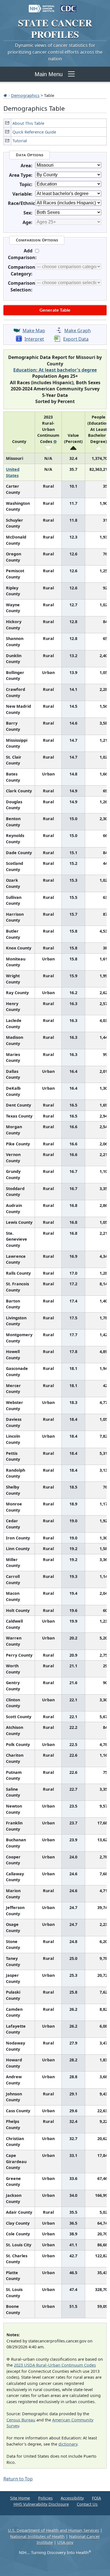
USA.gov (65, 2542)
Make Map (34, 331)
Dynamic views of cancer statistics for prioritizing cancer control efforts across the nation (55, 52)
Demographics (25, 95)
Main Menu (49, 74)
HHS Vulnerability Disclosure (41, 2504)
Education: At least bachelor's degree (55, 370)
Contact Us (87, 2504)
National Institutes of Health (37, 2537)
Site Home (20, 2498)
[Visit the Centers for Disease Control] (68, 6)
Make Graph (78, 331)
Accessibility (72, 2498)
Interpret (34, 339)
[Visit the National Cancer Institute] (42, 6)
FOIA (96, 2498)
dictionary (68, 2444)
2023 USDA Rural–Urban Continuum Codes (55, 2365)
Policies (45, 2498)
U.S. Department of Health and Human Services (53, 2530)
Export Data (76, 339)
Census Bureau (21, 2420)
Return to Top (18, 2479)
